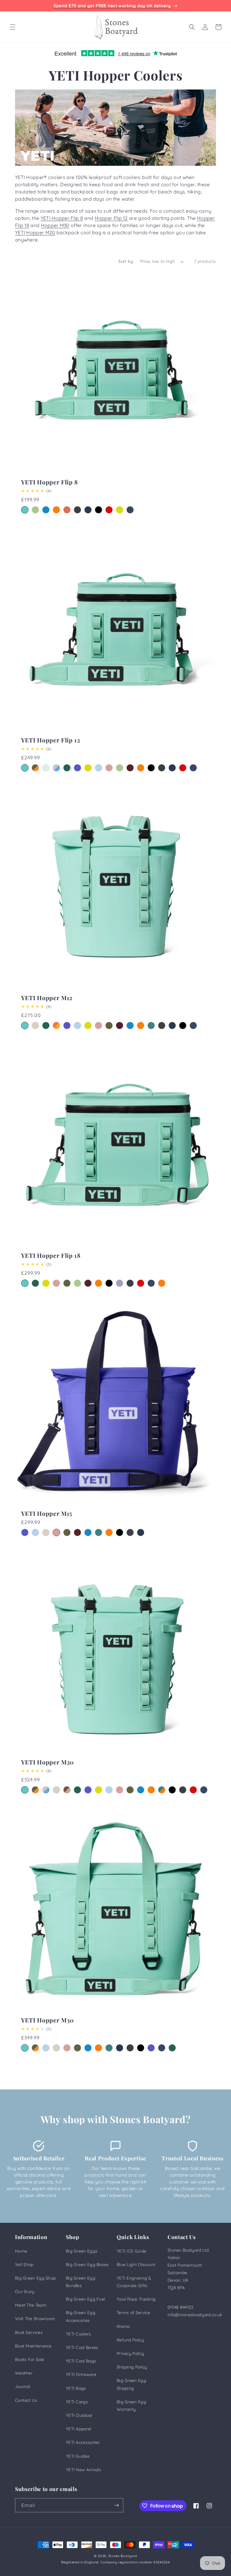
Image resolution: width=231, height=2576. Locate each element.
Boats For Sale (30, 2359)
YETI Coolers (79, 2334)
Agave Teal (151, 1026)
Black (99, 510)
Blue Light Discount (136, 2265)
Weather (24, 2373)
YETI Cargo (77, 2402)
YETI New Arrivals (83, 2470)
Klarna (123, 2326)
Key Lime (35, 510)
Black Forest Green (67, 768)
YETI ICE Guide (131, 2251)
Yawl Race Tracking (136, 2299)
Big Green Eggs (82, 2251)
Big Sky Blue (99, 768)
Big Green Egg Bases (87, 2265)
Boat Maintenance (33, 2346)
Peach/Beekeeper (56, 1026)
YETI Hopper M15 (47, 1514)
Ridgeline (46, 768)
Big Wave (46, 510)
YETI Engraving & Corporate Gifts (134, 2282)
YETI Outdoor (79, 2415)
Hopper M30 (55, 225)
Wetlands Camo (67, 1790)
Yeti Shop (24, 2265)
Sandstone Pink (109, 768)
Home (21, 2251)
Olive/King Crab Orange (35, 768)
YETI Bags (76, 2388)
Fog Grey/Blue (56, 768)
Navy (88, 510)
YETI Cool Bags (81, 2361)
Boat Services (29, 2332)
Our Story (25, 2292)
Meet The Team (31, 2305)
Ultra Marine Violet (77, 768)
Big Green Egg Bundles (81, 2282)
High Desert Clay (67, 510)
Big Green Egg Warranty (131, 2406)
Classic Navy (130, 510)
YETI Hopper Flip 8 (62, 218)
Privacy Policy (130, 2353)
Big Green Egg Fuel (85, 2299)
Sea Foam (25, 510)
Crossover (162, 1790)
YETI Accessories (83, 2442)
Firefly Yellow (120, 510)
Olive (109, 1026)
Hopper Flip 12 (111, 218)
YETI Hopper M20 (35, 232)
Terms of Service (134, 2313)
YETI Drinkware (81, 2374)
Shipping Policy (132, 2367)
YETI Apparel (79, 2429)
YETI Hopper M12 (47, 998)
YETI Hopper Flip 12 (51, 740)
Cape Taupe (35, 1026)
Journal (23, 2386)
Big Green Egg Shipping (131, 2384)
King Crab (56, 510)
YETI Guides (78, 2456)
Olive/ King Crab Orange (162, 1283)
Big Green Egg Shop (35, 2278)
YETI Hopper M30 (48, 2020)
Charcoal (77, 510)
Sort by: (126, 261)
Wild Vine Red (130, 768)
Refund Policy (130, 2340)
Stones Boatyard (123, 2556)
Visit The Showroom (35, 2319)
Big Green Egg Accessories (81, 2316)
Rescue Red (109, 510)
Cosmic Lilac (120, 1283)
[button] (13, 27)
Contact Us (26, 2400)
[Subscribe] (116, 2505)
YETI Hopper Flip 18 (51, 1256)
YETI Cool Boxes (82, 2347)
